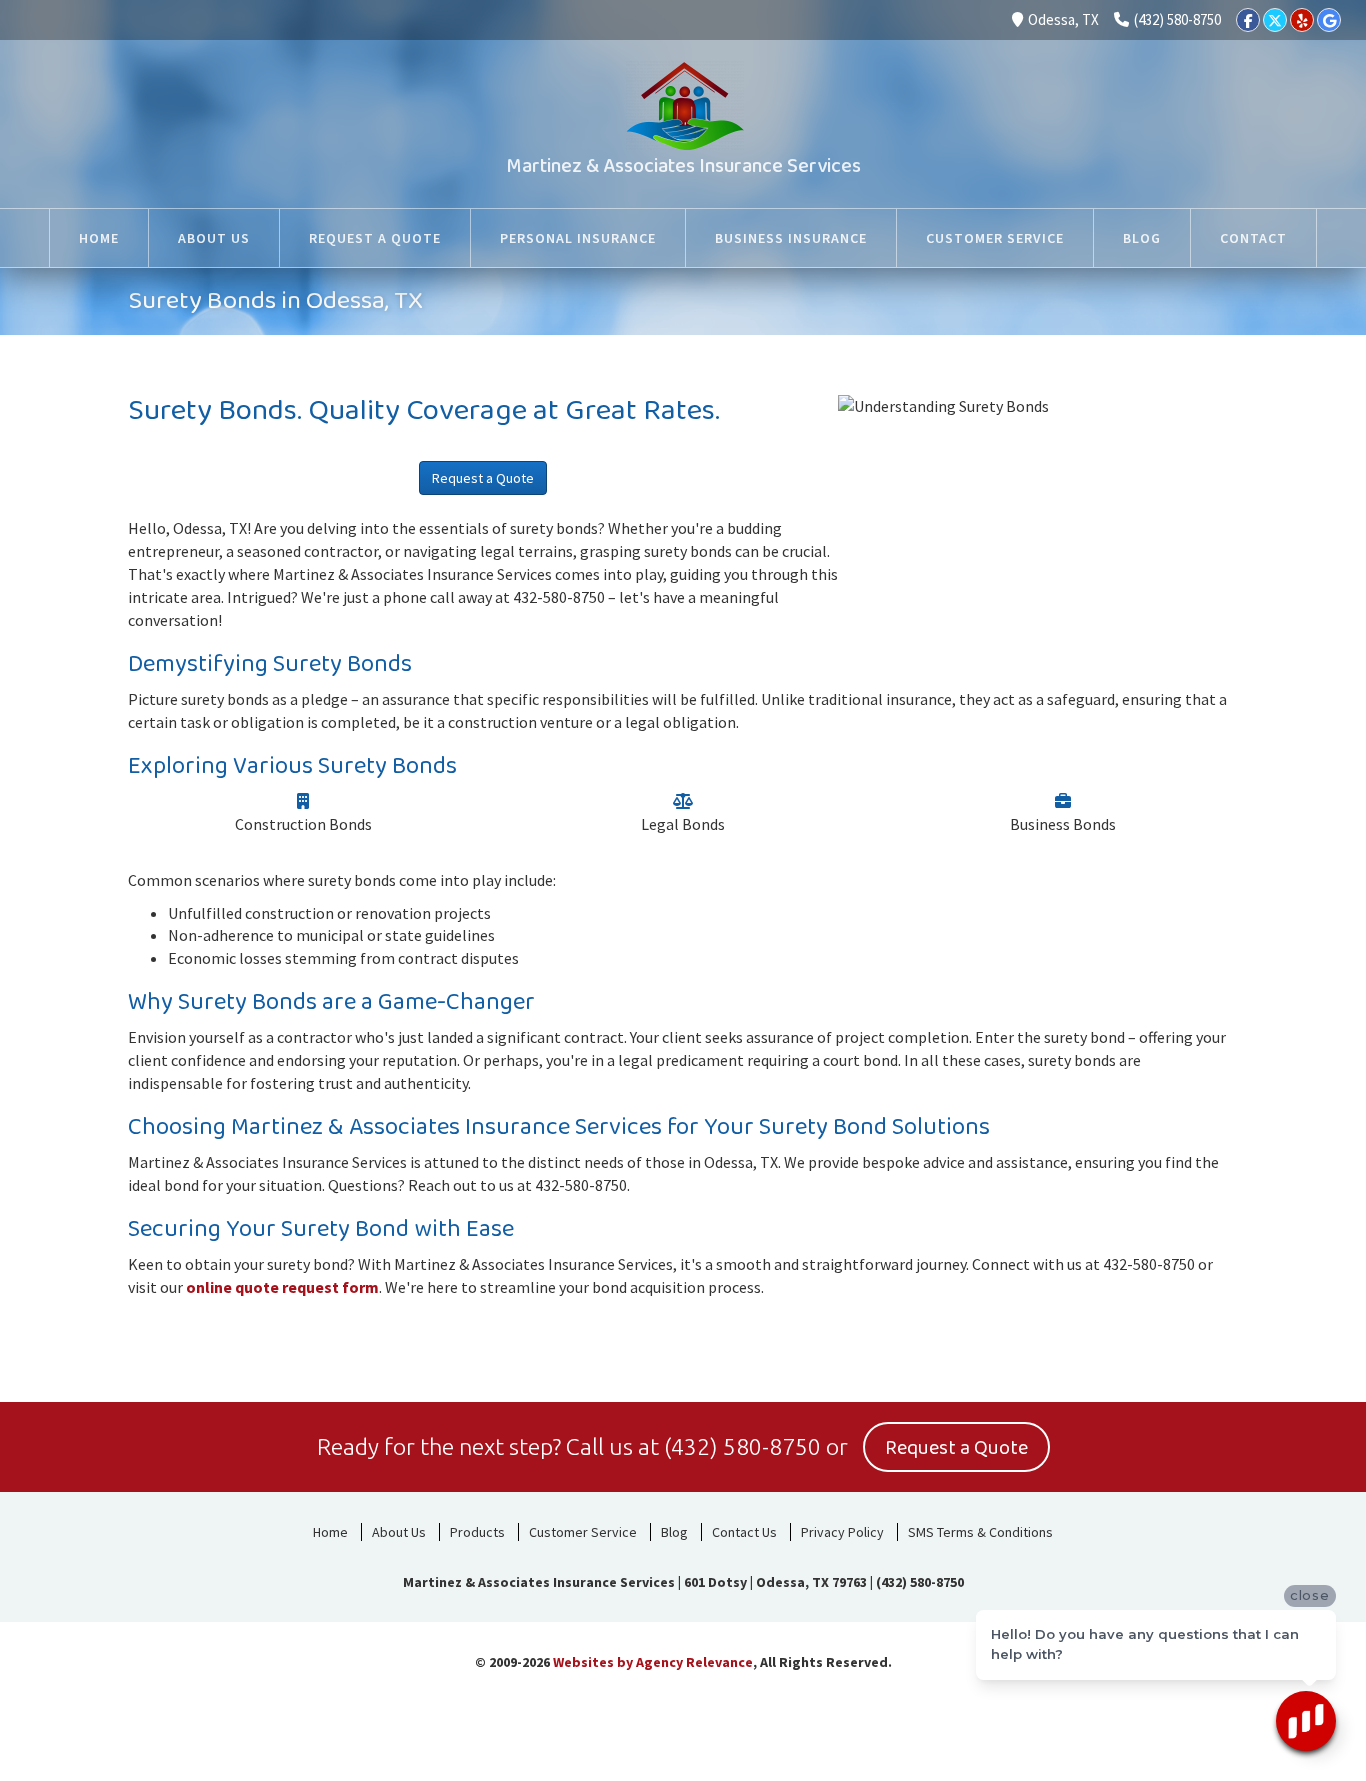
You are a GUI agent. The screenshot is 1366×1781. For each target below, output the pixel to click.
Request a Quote (483, 478)
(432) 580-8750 (1177, 19)
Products (477, 1532)
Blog (674, 1532)
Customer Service (583, 1532)
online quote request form (282, 1287)
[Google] (1329, 20)
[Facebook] (1248, 20)
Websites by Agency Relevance (653, 1662)
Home (330, 1532)
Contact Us (744, 1532)
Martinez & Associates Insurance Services (683, 166)
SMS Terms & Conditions (980, 1532)
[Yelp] (1302, 20)
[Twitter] (1275, 20)
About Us (399, 1532)
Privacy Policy (842, 1532)
